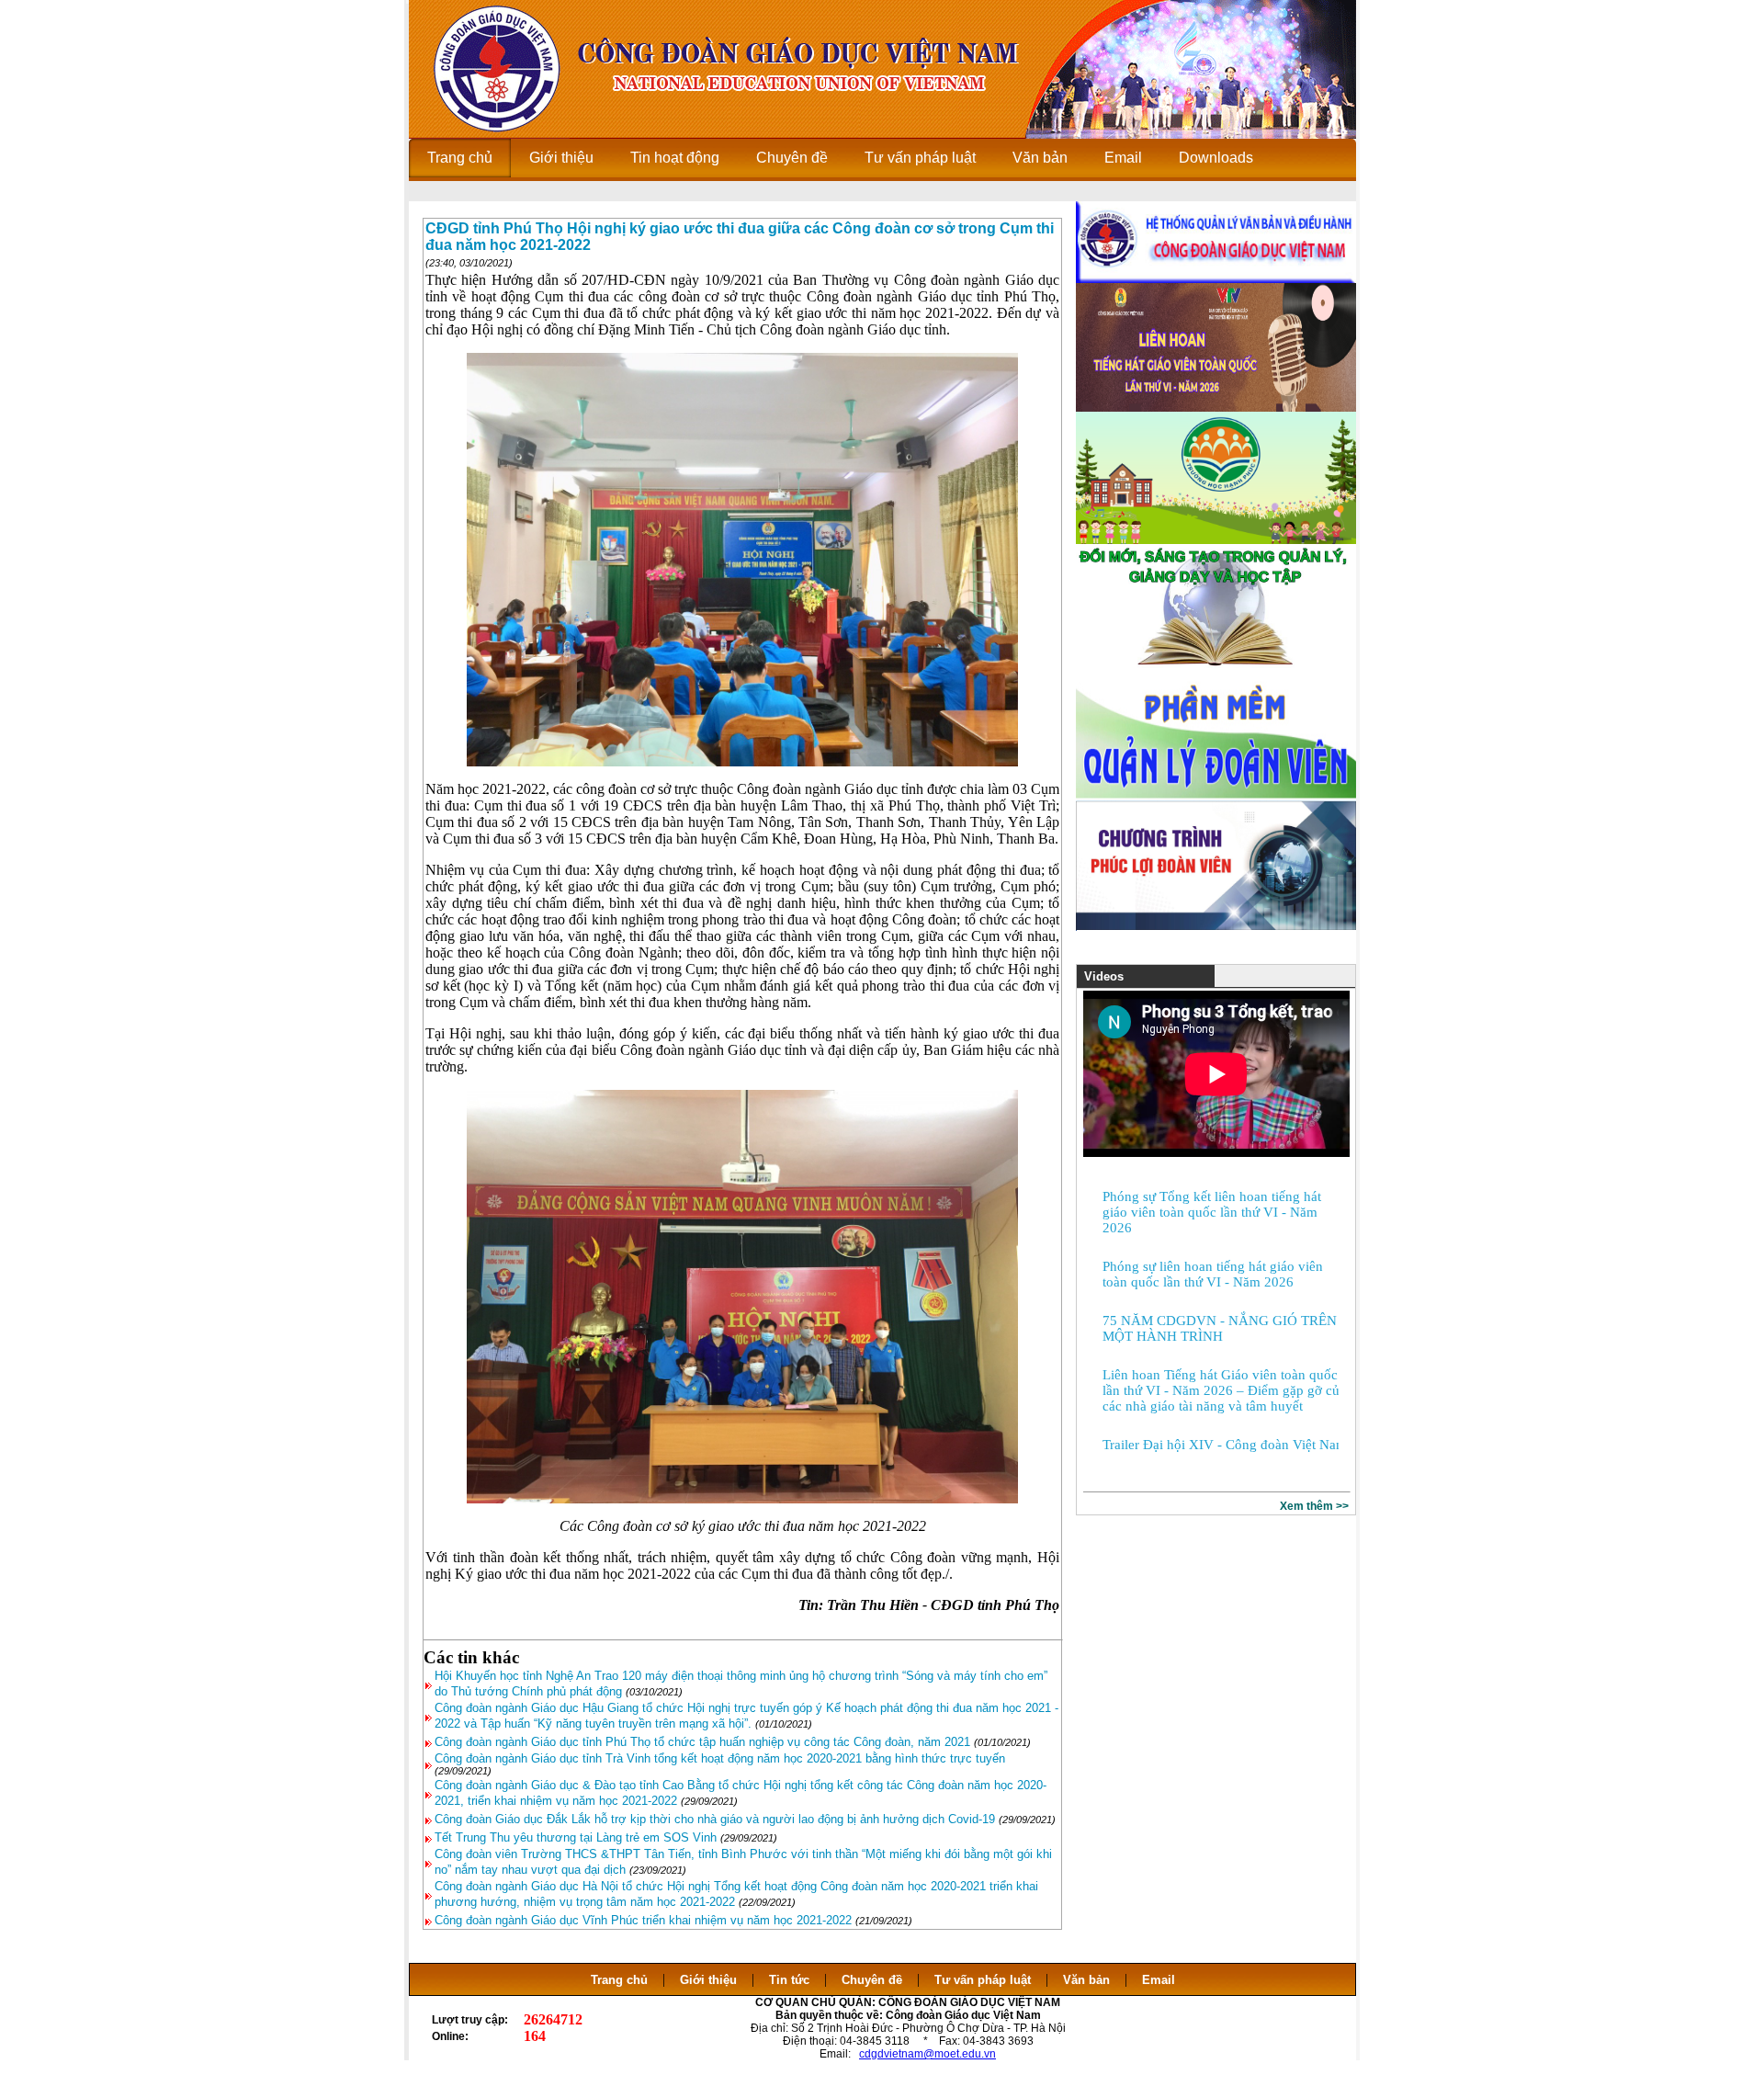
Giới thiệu (708, 1980)
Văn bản (1088, 1980)
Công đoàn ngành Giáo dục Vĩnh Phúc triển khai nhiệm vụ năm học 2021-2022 (643, 1920)
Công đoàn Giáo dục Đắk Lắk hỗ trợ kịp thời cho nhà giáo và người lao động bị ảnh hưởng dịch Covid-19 (715, 1819)
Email (1159, 1980)
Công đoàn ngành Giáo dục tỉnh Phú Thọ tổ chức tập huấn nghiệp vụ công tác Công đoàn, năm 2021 (702, 1742)
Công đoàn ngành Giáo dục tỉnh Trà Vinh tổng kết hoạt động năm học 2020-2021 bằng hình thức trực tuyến (720, 1758)
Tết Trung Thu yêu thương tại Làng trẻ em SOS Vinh (576, 1837)
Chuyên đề (872, 1980)
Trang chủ (619, 1980)
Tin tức (789, 1980)
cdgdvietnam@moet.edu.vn (927, 2054)
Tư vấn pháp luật (983, 1980)
